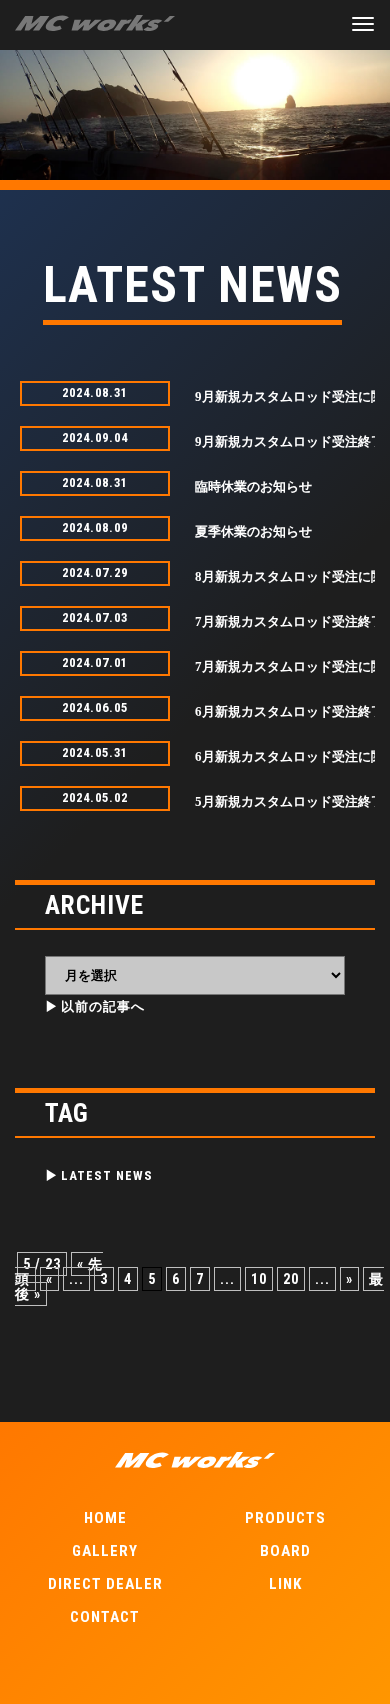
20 (291, 1279)
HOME (105, 1518)
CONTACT (105, 1617)
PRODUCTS (285, 1518)
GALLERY (105, 1551)
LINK (285, 1584)
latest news (107, 1175)
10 (259, 1279)
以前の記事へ (103, 1006)
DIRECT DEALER (105, 1584)
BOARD (285, 1551)
